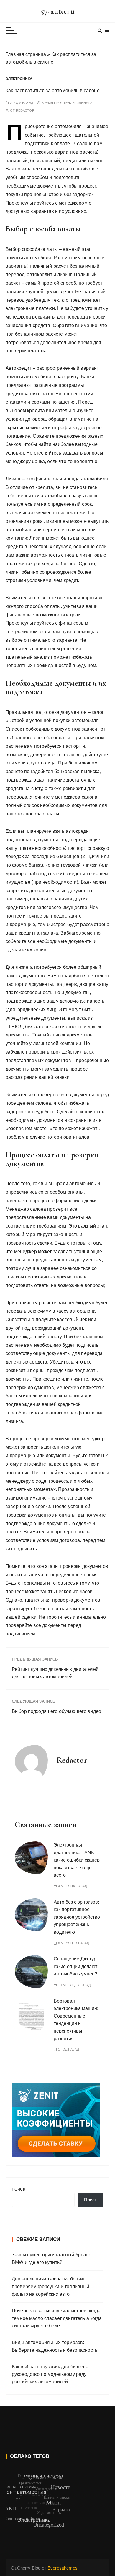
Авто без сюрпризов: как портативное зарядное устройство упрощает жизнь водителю (77, 1917)
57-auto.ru (57, 11)
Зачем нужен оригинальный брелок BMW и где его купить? (51, 2259)
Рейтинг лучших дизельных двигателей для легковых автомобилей (55, 1673)
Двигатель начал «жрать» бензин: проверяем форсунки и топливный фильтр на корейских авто (51, 2286)
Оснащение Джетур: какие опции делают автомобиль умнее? (76, 1966)
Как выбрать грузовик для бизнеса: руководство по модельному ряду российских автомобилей (51, 2374)
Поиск (19, 2189)
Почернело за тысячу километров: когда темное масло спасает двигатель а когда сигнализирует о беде (57, 2318)
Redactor (25, 111)
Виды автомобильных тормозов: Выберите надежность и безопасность (55, 2346)
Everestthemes (63, 2568)
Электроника (19, 79)
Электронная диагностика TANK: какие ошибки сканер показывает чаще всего (77, 1860)
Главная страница (26, 54)
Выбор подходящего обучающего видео (56, 1711)
